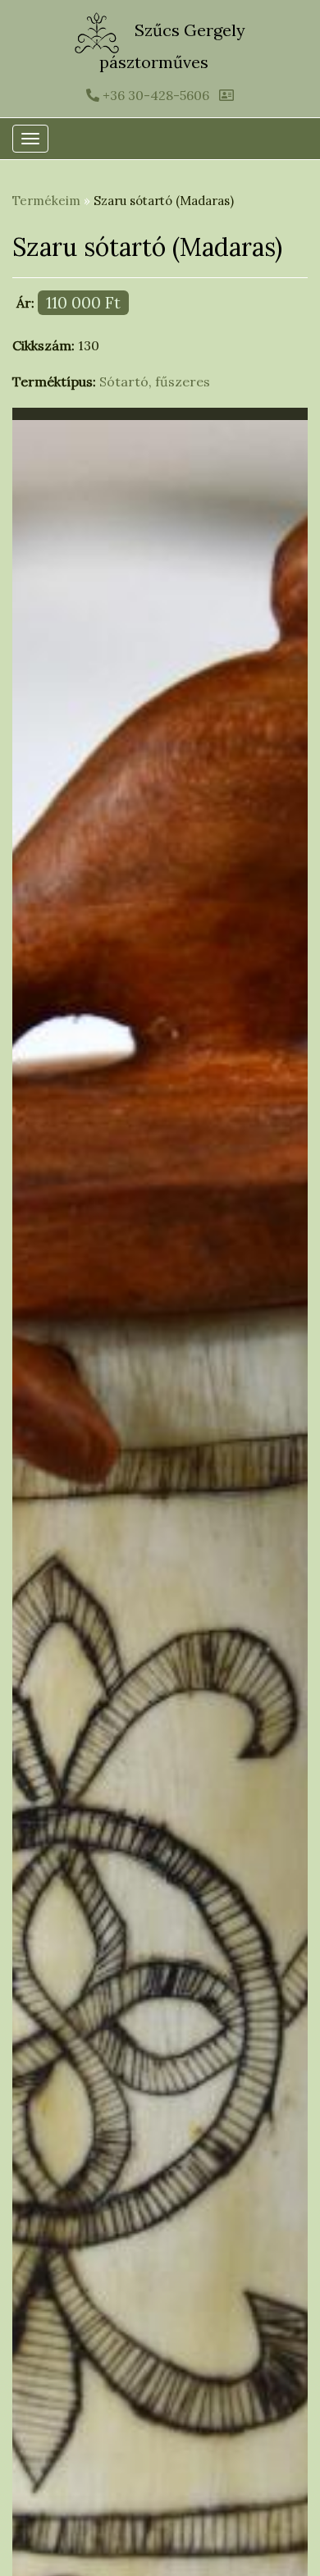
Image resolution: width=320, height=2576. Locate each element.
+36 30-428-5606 (154, 95)
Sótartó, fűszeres (155, 381)
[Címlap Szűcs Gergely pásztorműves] (99, 31)
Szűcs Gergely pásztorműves (172, 46)
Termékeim (46, 201)
